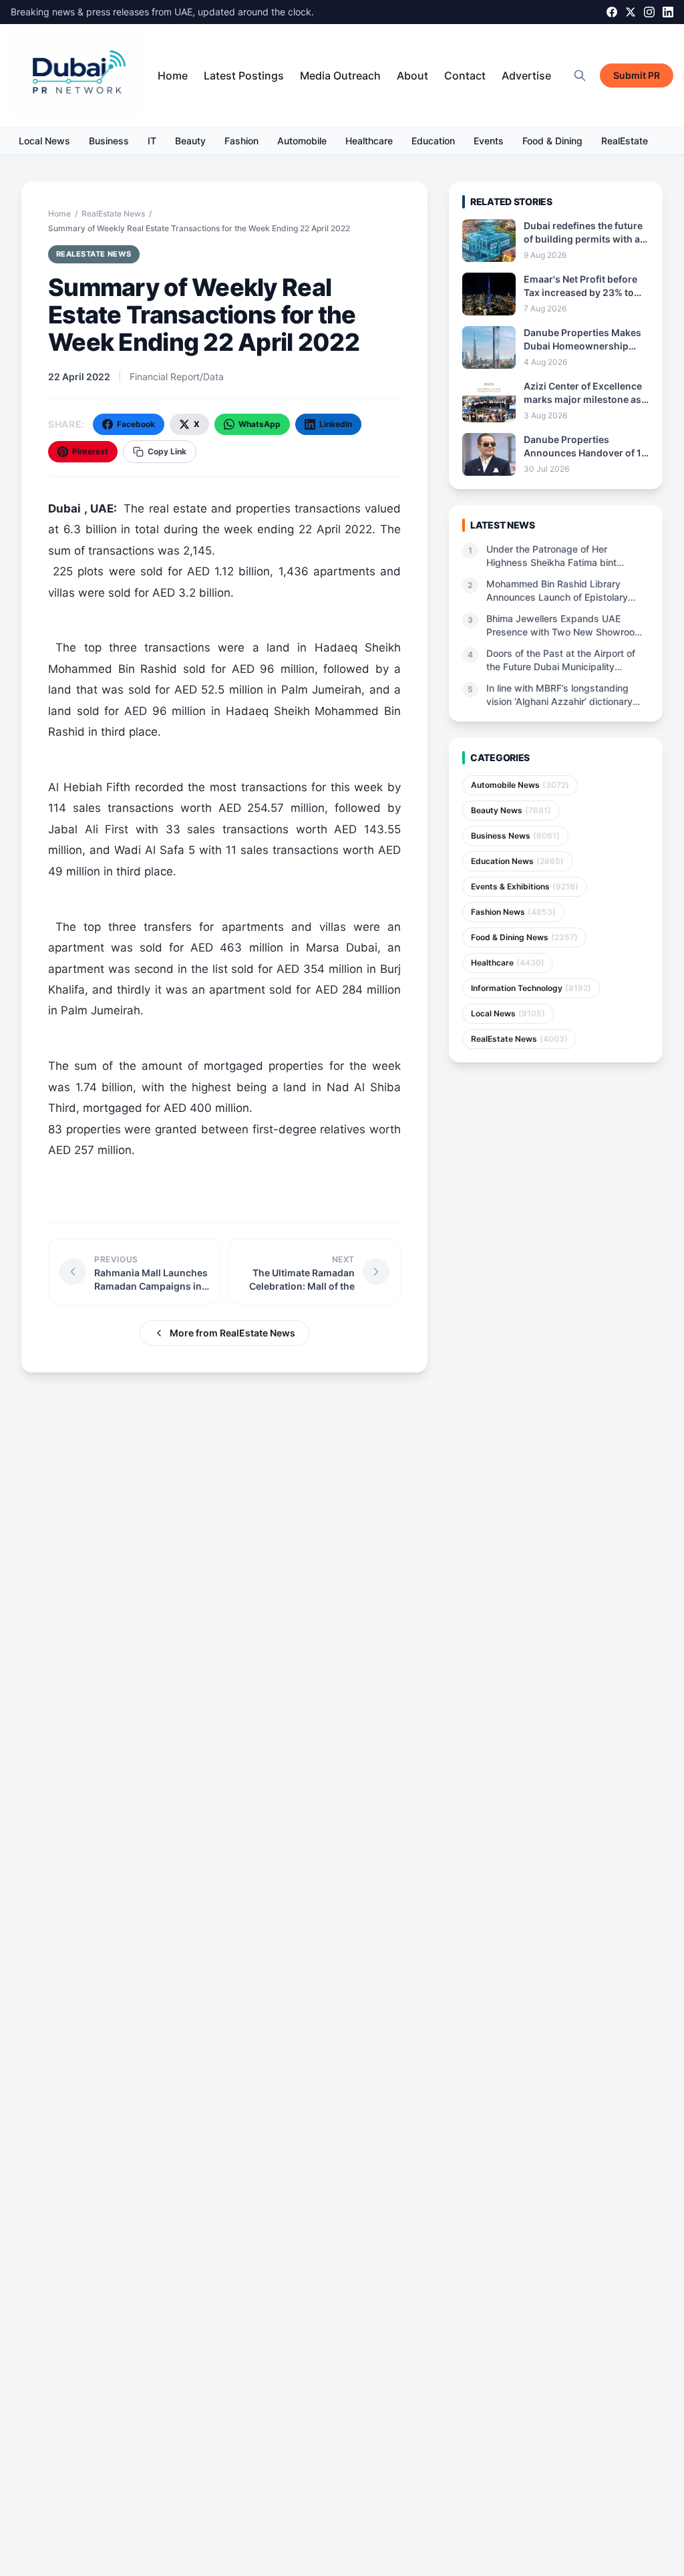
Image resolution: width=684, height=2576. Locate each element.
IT (152, 141)
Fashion (241, 141)
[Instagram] (649, 12)
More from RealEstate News (232, 1333)
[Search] (580, 76)
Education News (517, 861)
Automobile (302, 141)
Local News (44, 141)
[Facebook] (612, 12)
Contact (465, 76)
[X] (631, 12)
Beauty (190, 141)
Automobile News (520, 785)
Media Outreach (340, 76)
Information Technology (531, 988)
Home (173, 76)
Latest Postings (244, 76)
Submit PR (637, 75)
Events (489, 141)
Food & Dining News (524, 937)
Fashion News (513, 912)
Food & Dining (552, 141)
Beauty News (511, 810)
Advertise (526, 76)
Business (109, 141)
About (412, 76)
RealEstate (625, 141)
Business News (515, 836)
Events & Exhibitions (525, 886)
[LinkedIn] (668, 12)
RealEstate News (113, 213)
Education (433, 141)
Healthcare (369, 141)
